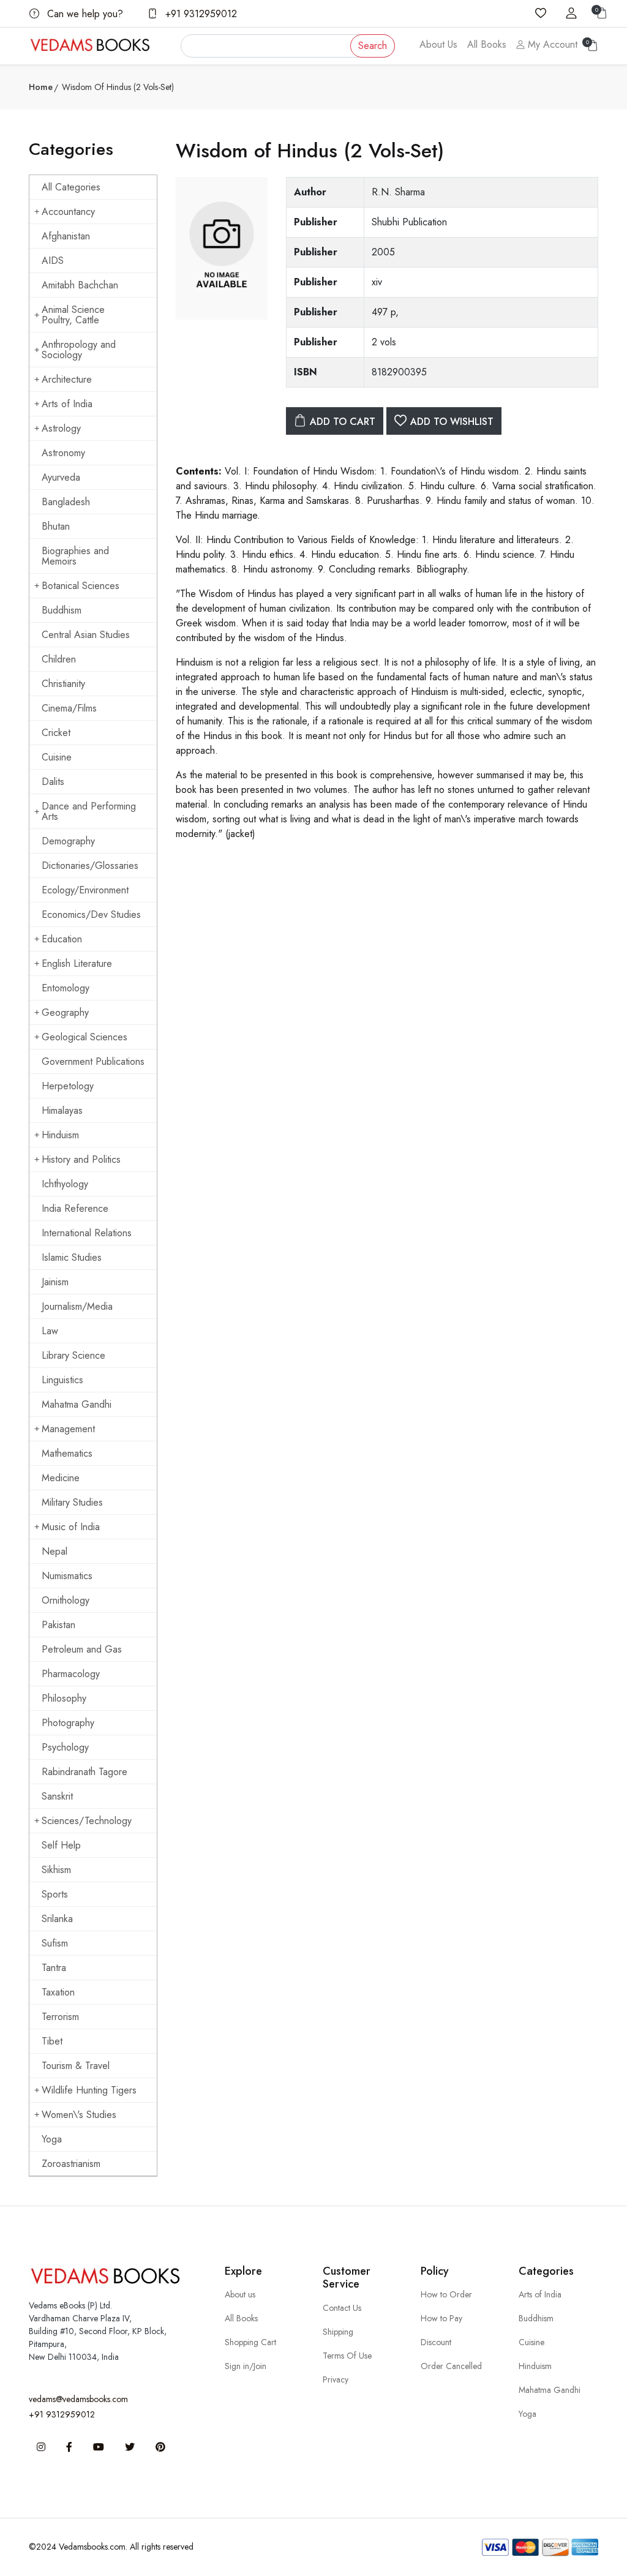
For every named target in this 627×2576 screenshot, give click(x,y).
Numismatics (67, 1576)
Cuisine (57, 757)
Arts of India (67, 404)
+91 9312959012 (200, 14)
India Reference (75, 1208)
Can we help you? (84, 14)
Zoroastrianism (71, 2164)
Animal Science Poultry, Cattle (73, 315)
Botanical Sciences (81, 586)
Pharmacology (71, 1674)
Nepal (54, 1551)
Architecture (67, 379)
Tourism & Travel (76, 2066)
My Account (551, 44)
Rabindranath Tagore (84, 1772)
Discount (436, 2342)
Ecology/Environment (85, 890)
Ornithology (66, 1600)
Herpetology (68, 1086)
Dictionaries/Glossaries (90, 866)
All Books (487, 44)
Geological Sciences (84, 1037)
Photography (68, 1723)
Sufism (55, 1943)
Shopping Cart (250, 2342)
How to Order (446, 2294)
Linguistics (62, 1380)
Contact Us (342, 2308)
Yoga (52, 2139)
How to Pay (441, 2318)
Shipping (338, 2332)
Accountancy (68, 212)
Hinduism (60, 1135)
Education (62, 939)
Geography (65, 1012)
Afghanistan (66, 236)
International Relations (87, 1233)
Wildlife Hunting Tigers (89, 2090)
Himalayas (62, 1110)
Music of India (71, 1527)
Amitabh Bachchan (80, 285)
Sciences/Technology (87, 1821)
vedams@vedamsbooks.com (78, 2399)
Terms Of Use (347, 2356)
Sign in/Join (246, 2366)
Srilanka (57, 1919)
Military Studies (72, 1502)
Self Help (61, 1845)
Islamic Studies (72, 1257)
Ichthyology (65, 1184)
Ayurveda (61, 477)
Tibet (52, 2041)
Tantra (54, 1968)
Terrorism (60, 2017)
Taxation (58, 1992)
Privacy (336, 2379)
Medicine (61, 1478)
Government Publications (93, 1061)
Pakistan (58, 1625)
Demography (68, 841)
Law (50, 1331)
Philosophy (64, 1698)
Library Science (73, 1355)
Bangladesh (66, 502)
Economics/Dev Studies (91, 914)
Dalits (53, 782)
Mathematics (67, 1453)
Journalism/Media (77, 1306)
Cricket (56, 733)
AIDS (53, 261)
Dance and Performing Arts (89, 811)
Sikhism (56, 1870)
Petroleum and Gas (82, 1649)
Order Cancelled (451, 2366)
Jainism (55, 1282)
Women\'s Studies (79, 2115)
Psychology (65, 1747)
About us (240, 2294)
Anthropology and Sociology (79, 350)
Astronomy (63, 453)
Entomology (66, 988)
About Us (438, 44)
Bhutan (56, 526)
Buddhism (62, 610)
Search (373, 46)
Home (41, 87)
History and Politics (81, 1159)
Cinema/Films (69, 708)
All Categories (71, 187)
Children (59, 659)
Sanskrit (57, 1796)
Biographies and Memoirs (75, 556)
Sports (55, 1894)
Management (68, 1429)
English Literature (77, 963)
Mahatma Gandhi (77, 1404)
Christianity (63, 684)
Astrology (61, 428)
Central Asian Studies (86, 635)
